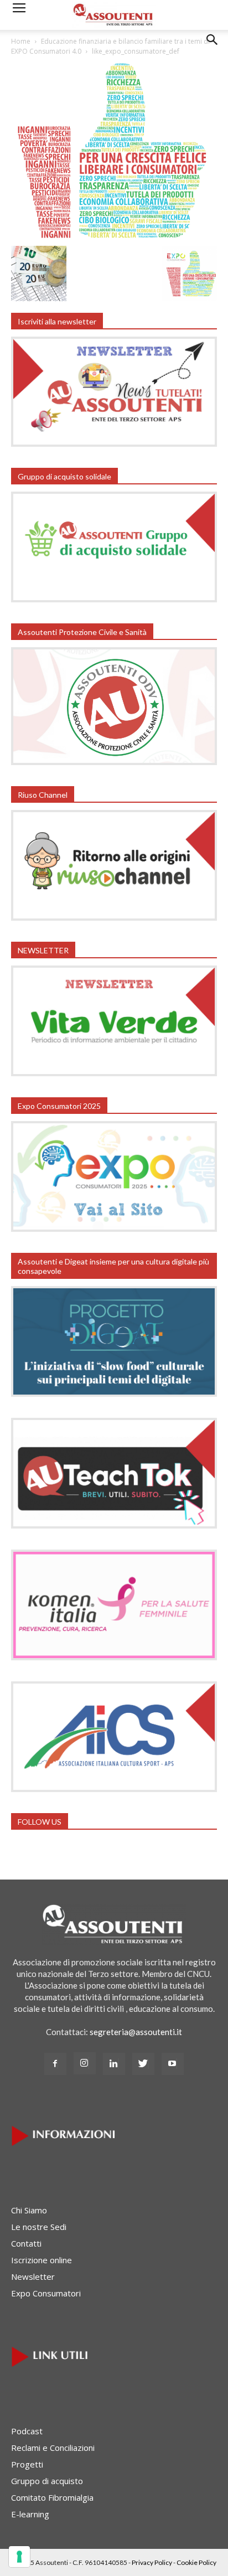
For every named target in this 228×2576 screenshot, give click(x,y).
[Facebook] (55, 2064)
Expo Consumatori (46, 2293)
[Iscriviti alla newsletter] (114, 443)
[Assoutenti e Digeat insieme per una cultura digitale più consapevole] (114, 1393)
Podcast (27, 2431)
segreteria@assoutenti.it (136, 2032)
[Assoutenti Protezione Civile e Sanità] (114, 762)
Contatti (26, 2243)
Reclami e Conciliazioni (53, 2448)
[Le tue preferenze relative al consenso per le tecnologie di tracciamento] (19, 2557)
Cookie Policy (196, 2562)
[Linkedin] (114, 2064)
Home (21, 41)
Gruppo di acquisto (47, 2481)
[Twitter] (143, 2064)
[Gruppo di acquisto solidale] (114, 599)
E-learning (30, 2514)
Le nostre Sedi (39, 2227)
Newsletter (33, 2276)
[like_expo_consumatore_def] (114, 237)
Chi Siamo (29, 2210)
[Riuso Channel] (114, 917)
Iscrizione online (42, 2260)
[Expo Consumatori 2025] (114, 1228)
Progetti (27, 2464)
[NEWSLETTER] (114, 1073)
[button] (213, 48)
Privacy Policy (152, 2562)
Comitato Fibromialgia (52, 2497)
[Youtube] (173, 2064)
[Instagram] (85, 2063)
